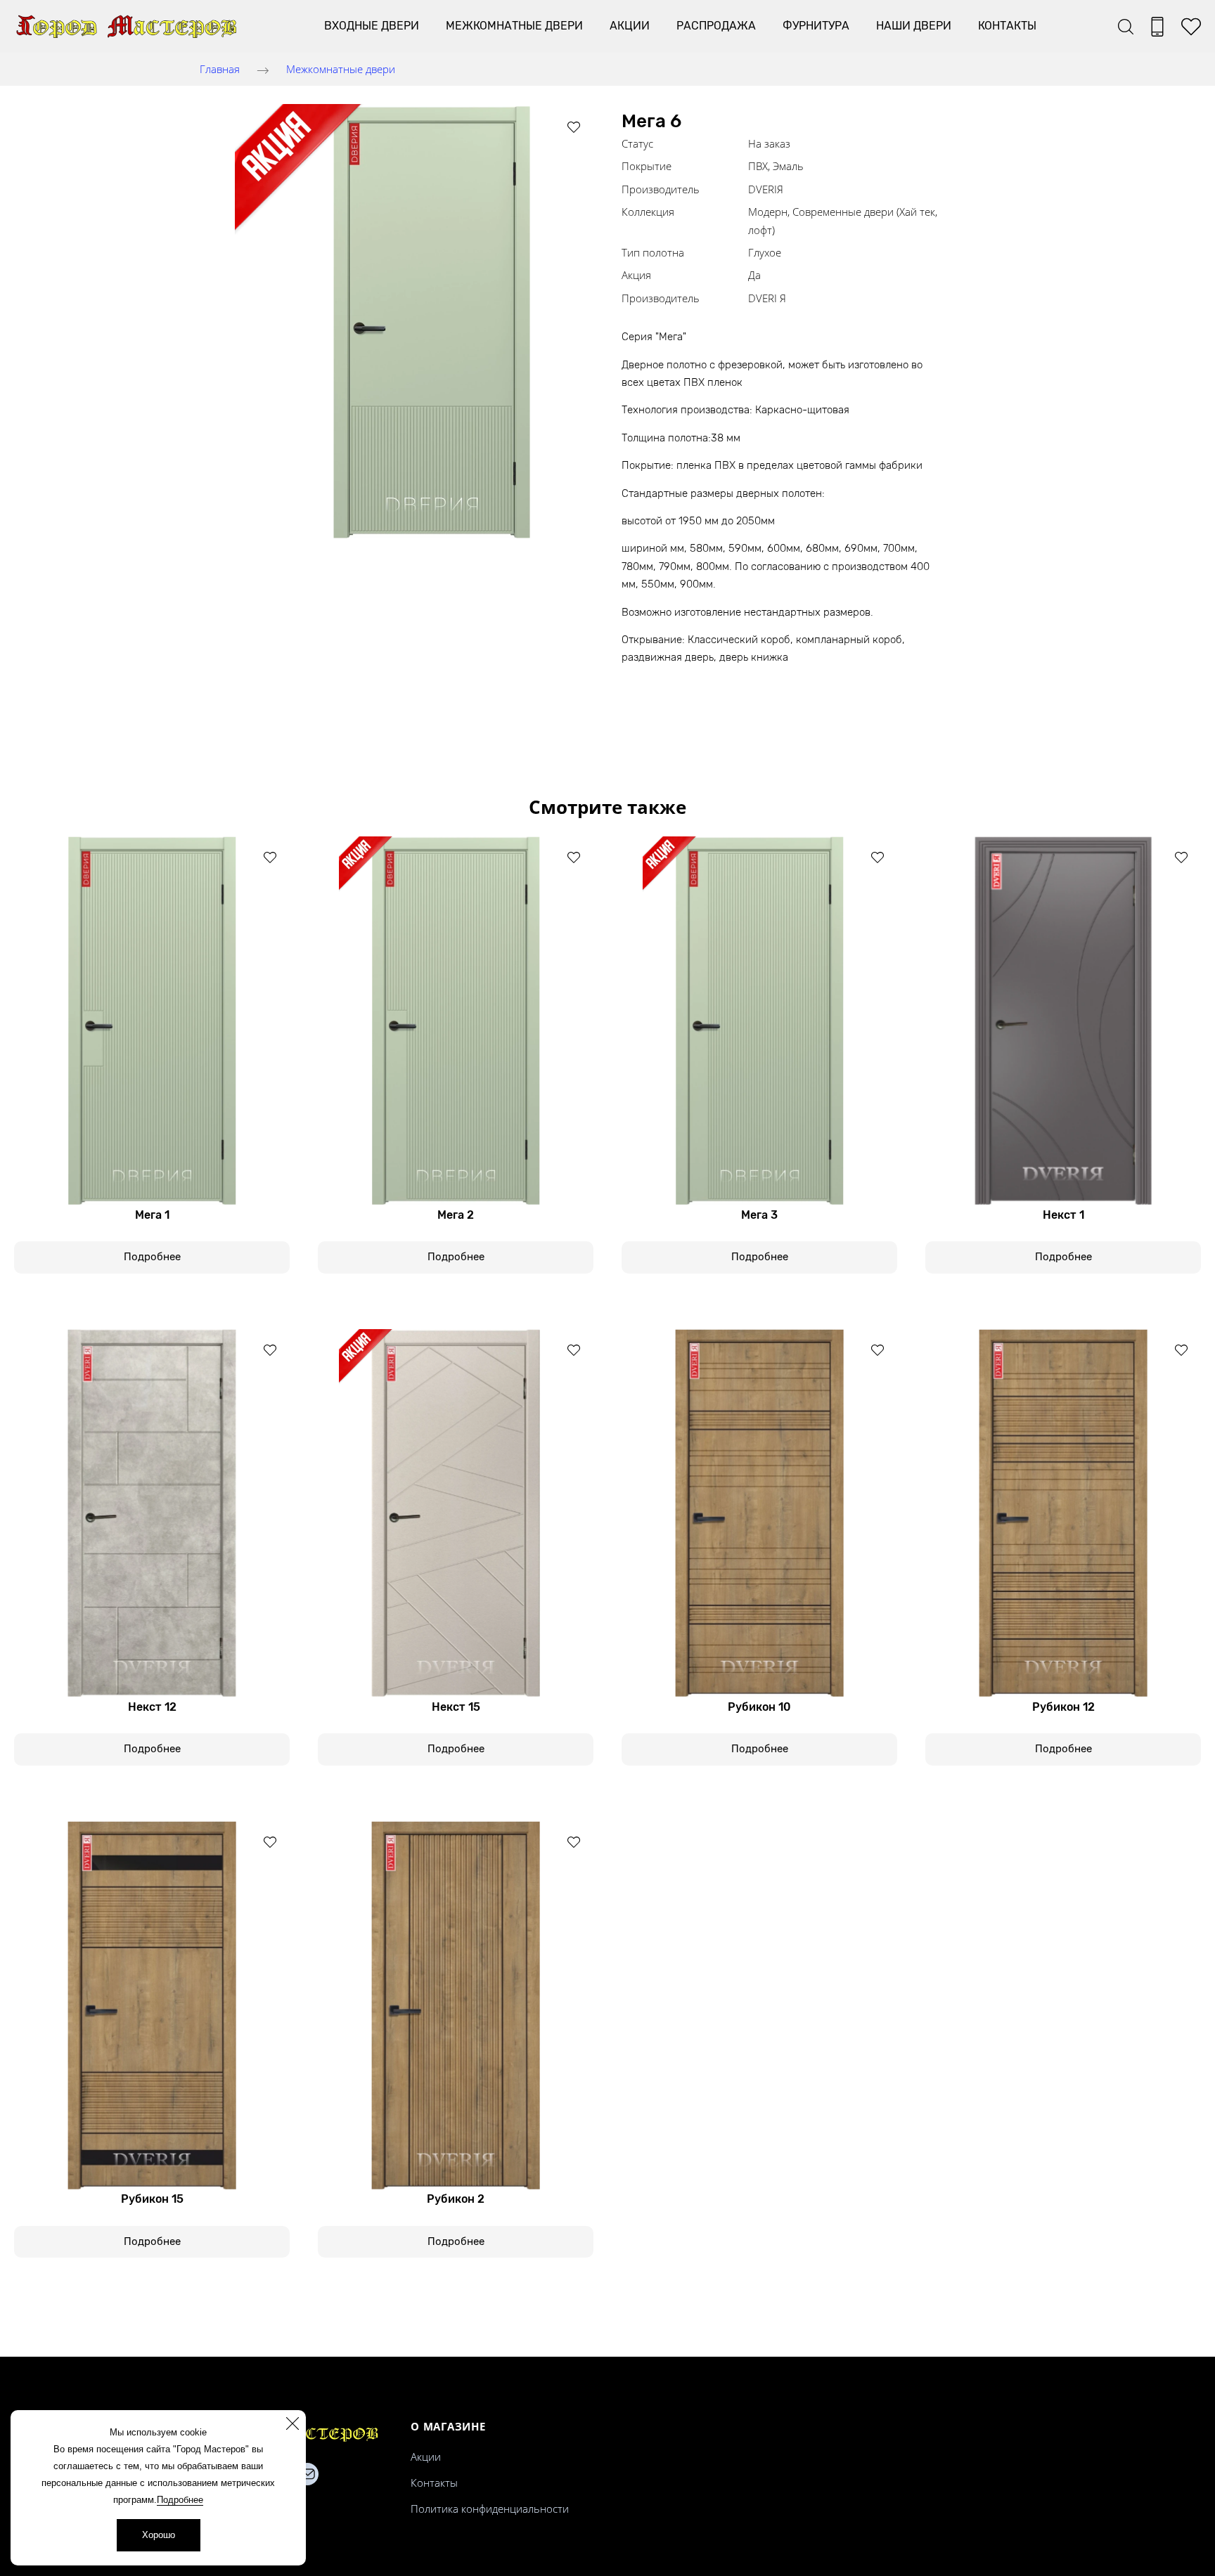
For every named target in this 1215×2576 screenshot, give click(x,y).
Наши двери (914, 26)
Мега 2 (456, 1215)
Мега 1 (152, 1215)
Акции (630, 26)
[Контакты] (1157, 27)
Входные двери (372, 26)
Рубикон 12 (1063, 1707)
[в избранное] (574, 127)
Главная (220, 69)
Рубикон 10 (759, 1707)
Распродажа (716, 26)
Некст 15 (456, 1707)
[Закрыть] (292, 2423)
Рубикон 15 (152, 2199)
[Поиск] (1126, 27)
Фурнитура (816, 26)
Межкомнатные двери (514, 26)
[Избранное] (1191, 27)
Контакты (1007, 26)
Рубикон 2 (456, 2199)
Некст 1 (1063, 1215)
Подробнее (180, 2500)
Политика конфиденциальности (490, 2509)
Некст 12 (152, 1707)
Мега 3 (759, 1215)
